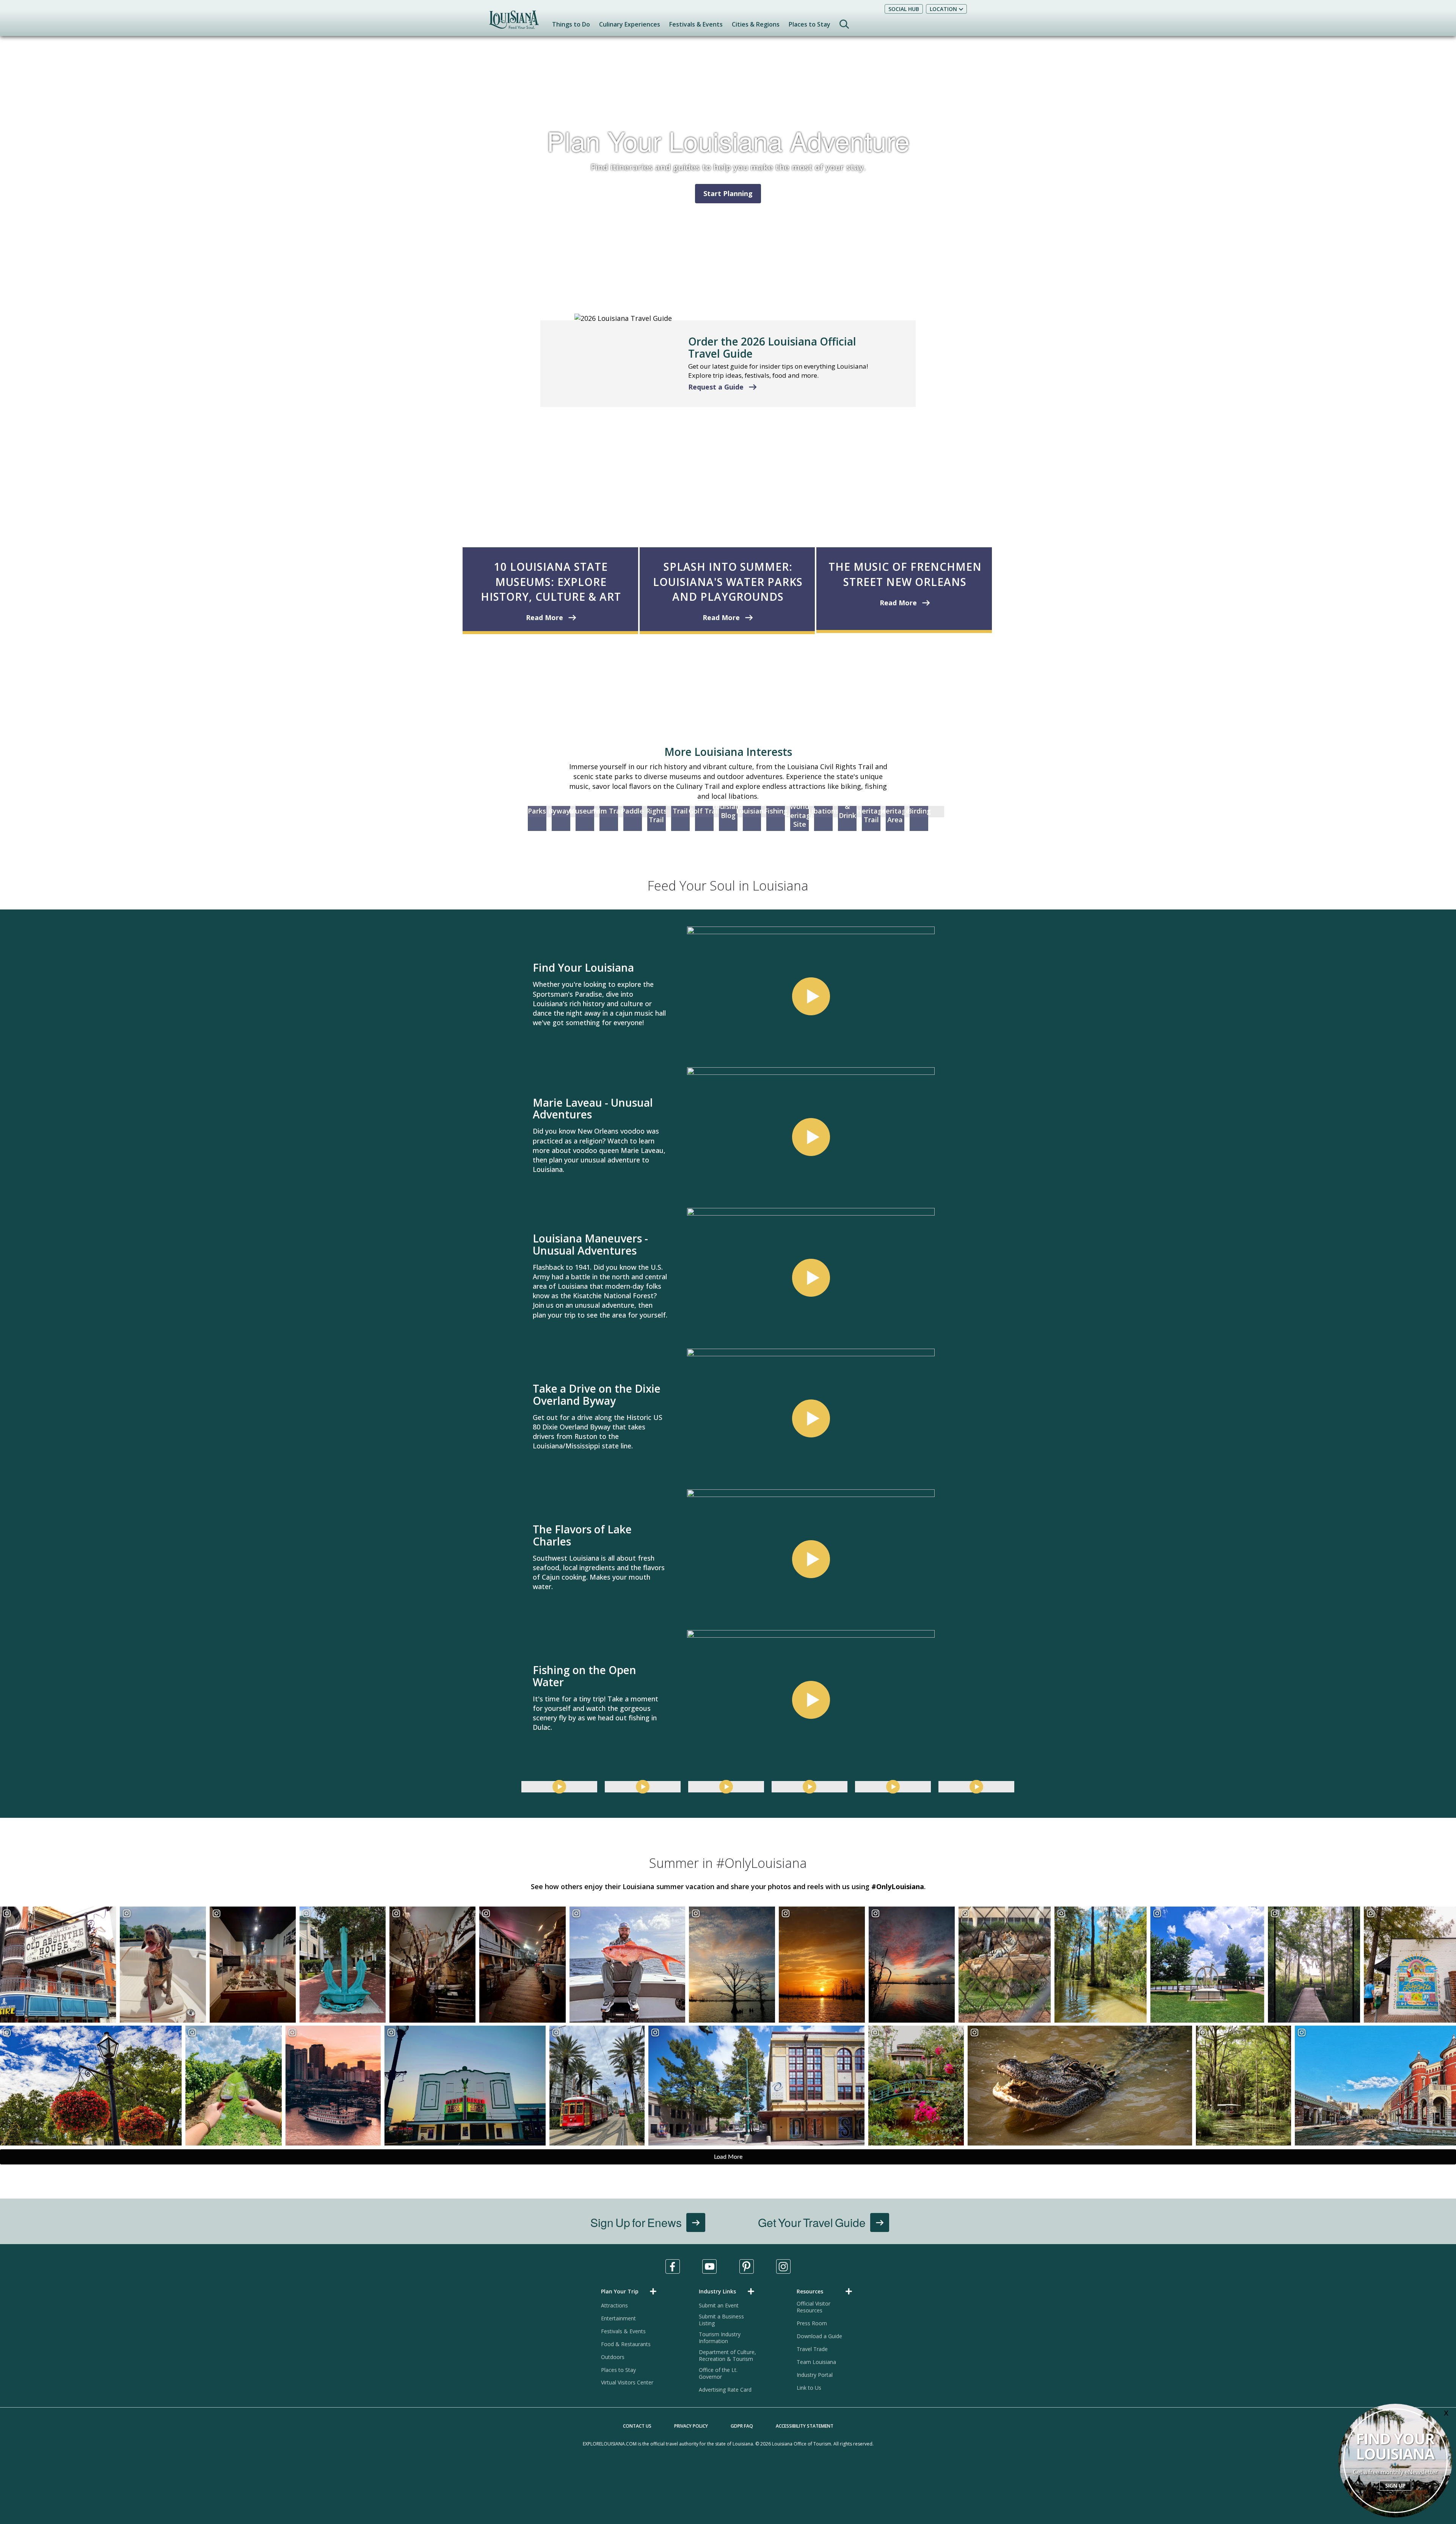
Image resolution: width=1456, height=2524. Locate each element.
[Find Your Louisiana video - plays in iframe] (811, 996)
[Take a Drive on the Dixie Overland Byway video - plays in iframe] (811, 1418)
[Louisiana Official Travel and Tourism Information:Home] (514, 23)
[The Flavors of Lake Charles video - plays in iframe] (811, 1559)
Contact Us (637, 2426)
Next (947, 1349)
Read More (544, 617)
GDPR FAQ (742, 2426)
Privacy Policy (691, 2426)
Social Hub (904, 9)
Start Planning (728, 193)
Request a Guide (716, 387)
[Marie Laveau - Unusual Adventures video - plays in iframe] (811, 1137)
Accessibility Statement (805, 2426)
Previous (512, 1349)
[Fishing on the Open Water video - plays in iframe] (811, 1700)
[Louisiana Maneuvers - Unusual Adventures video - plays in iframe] (811, 1278)
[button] (630, 2291)
